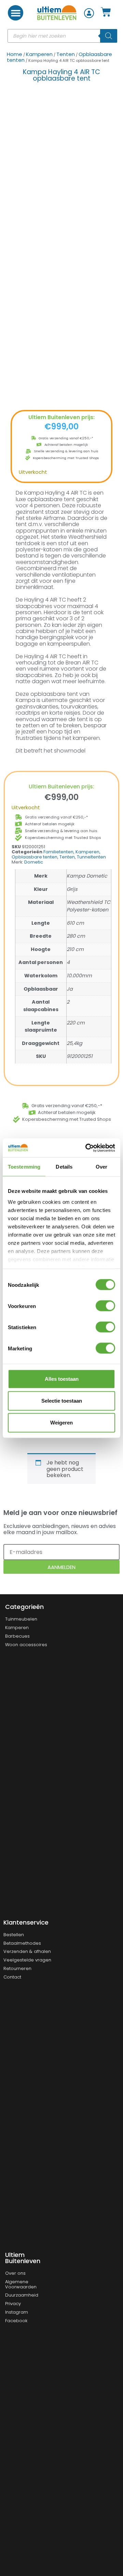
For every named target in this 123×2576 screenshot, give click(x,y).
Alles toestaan (62, 1379)
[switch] (105, 1306)
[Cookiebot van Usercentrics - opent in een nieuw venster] (87, 1148)
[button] (16, 13)
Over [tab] (101, 1167)
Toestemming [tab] (24, 1167)
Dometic (34, 862)
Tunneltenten (91, 857)
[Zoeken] (109, 36)
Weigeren (61, 1423)
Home (15, 54)
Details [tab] (64, 1167)
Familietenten (58, 852)
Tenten (66, 54)
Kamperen (39, 54)
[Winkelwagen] (106, 12)
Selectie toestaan (62, 1401)
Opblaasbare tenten (35, 857)
